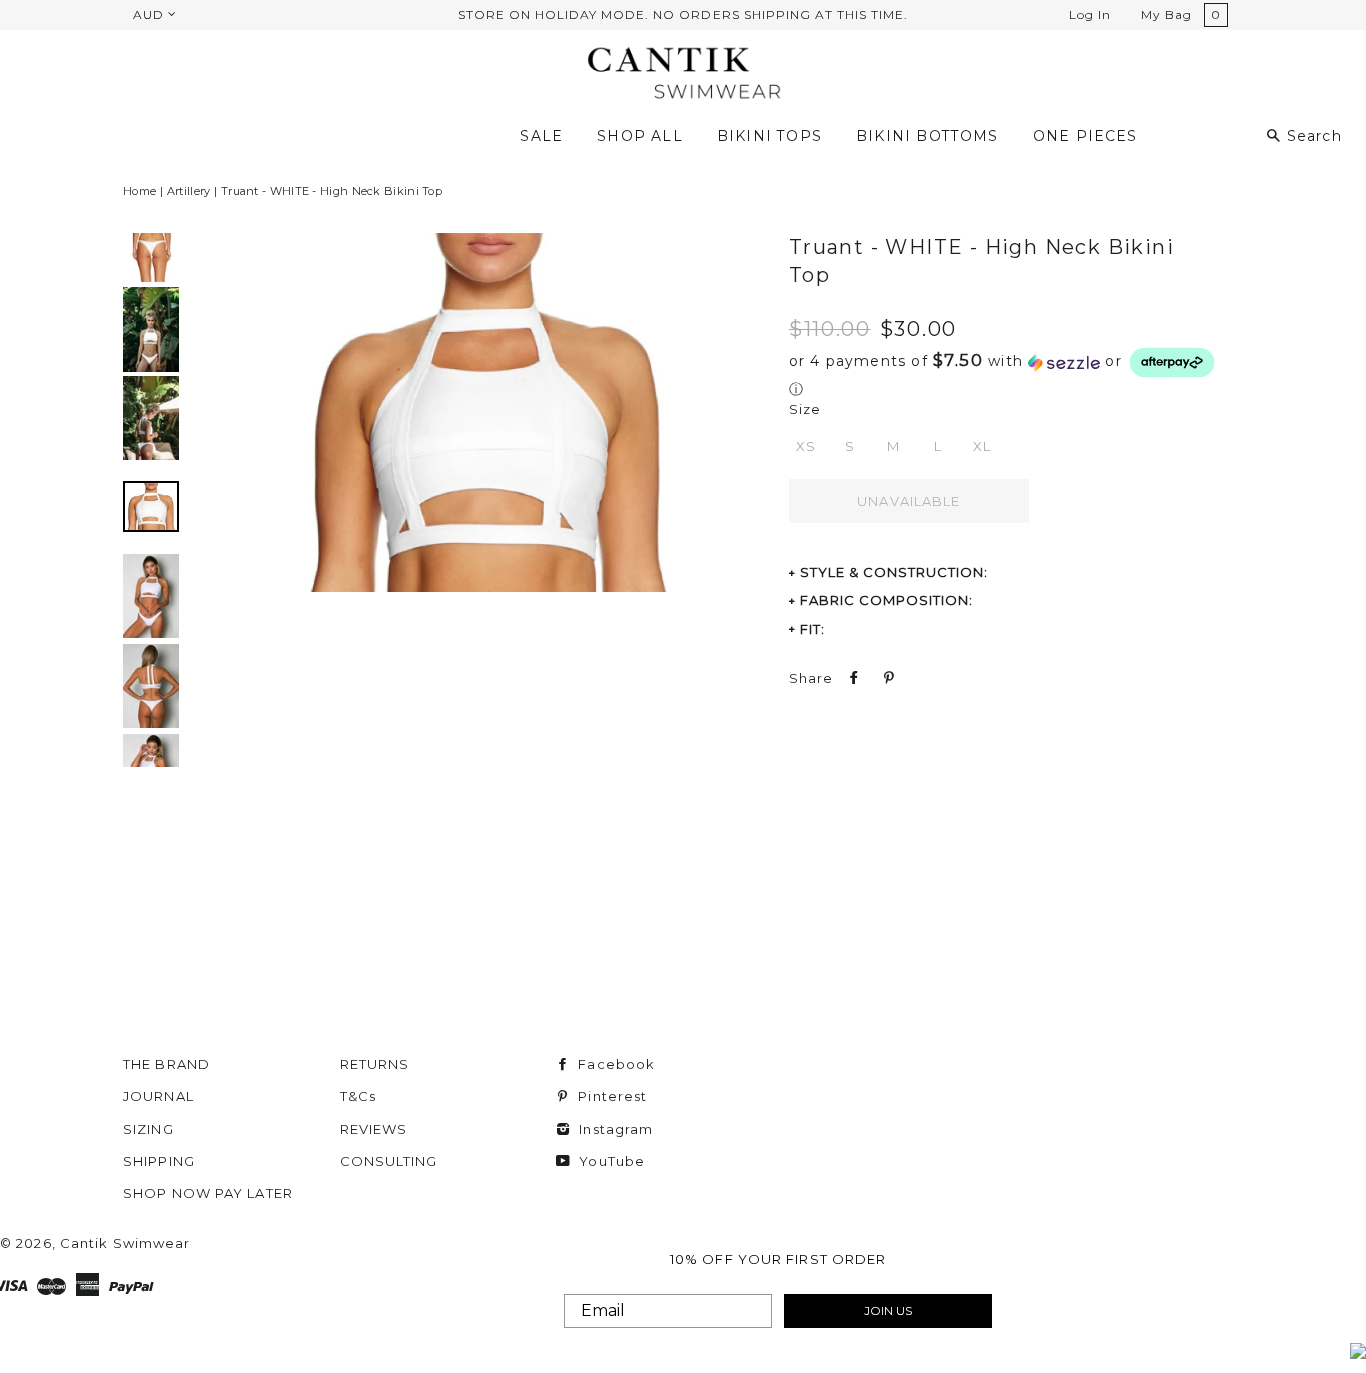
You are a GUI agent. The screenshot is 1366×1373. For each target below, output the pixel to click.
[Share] (852, 678)
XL (982, 446)
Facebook (614, 1064)
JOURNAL (158, 1096)
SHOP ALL (639, 136)
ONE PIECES (1085, 136)
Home (139, 191)
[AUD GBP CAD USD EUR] (153, 14)
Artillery (189, 191)
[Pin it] (887, 678)
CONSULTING (389, 1161)
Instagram (614, 1129)
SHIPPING (159, 1161)
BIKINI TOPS (769, 136)
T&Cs (358, 1096)
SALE (541, 136)
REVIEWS (374, 1129)
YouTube (610, 1161)
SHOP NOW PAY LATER (208, 1193)
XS (806, 446)
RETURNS (375, 1064)
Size (805, 409)
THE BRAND (166, 1064)
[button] (1003, 372)
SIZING (148, 1129)
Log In (1090, 14)
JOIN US (888, 1310)
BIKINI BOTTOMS (927, 136)
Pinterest (610, 1096)
